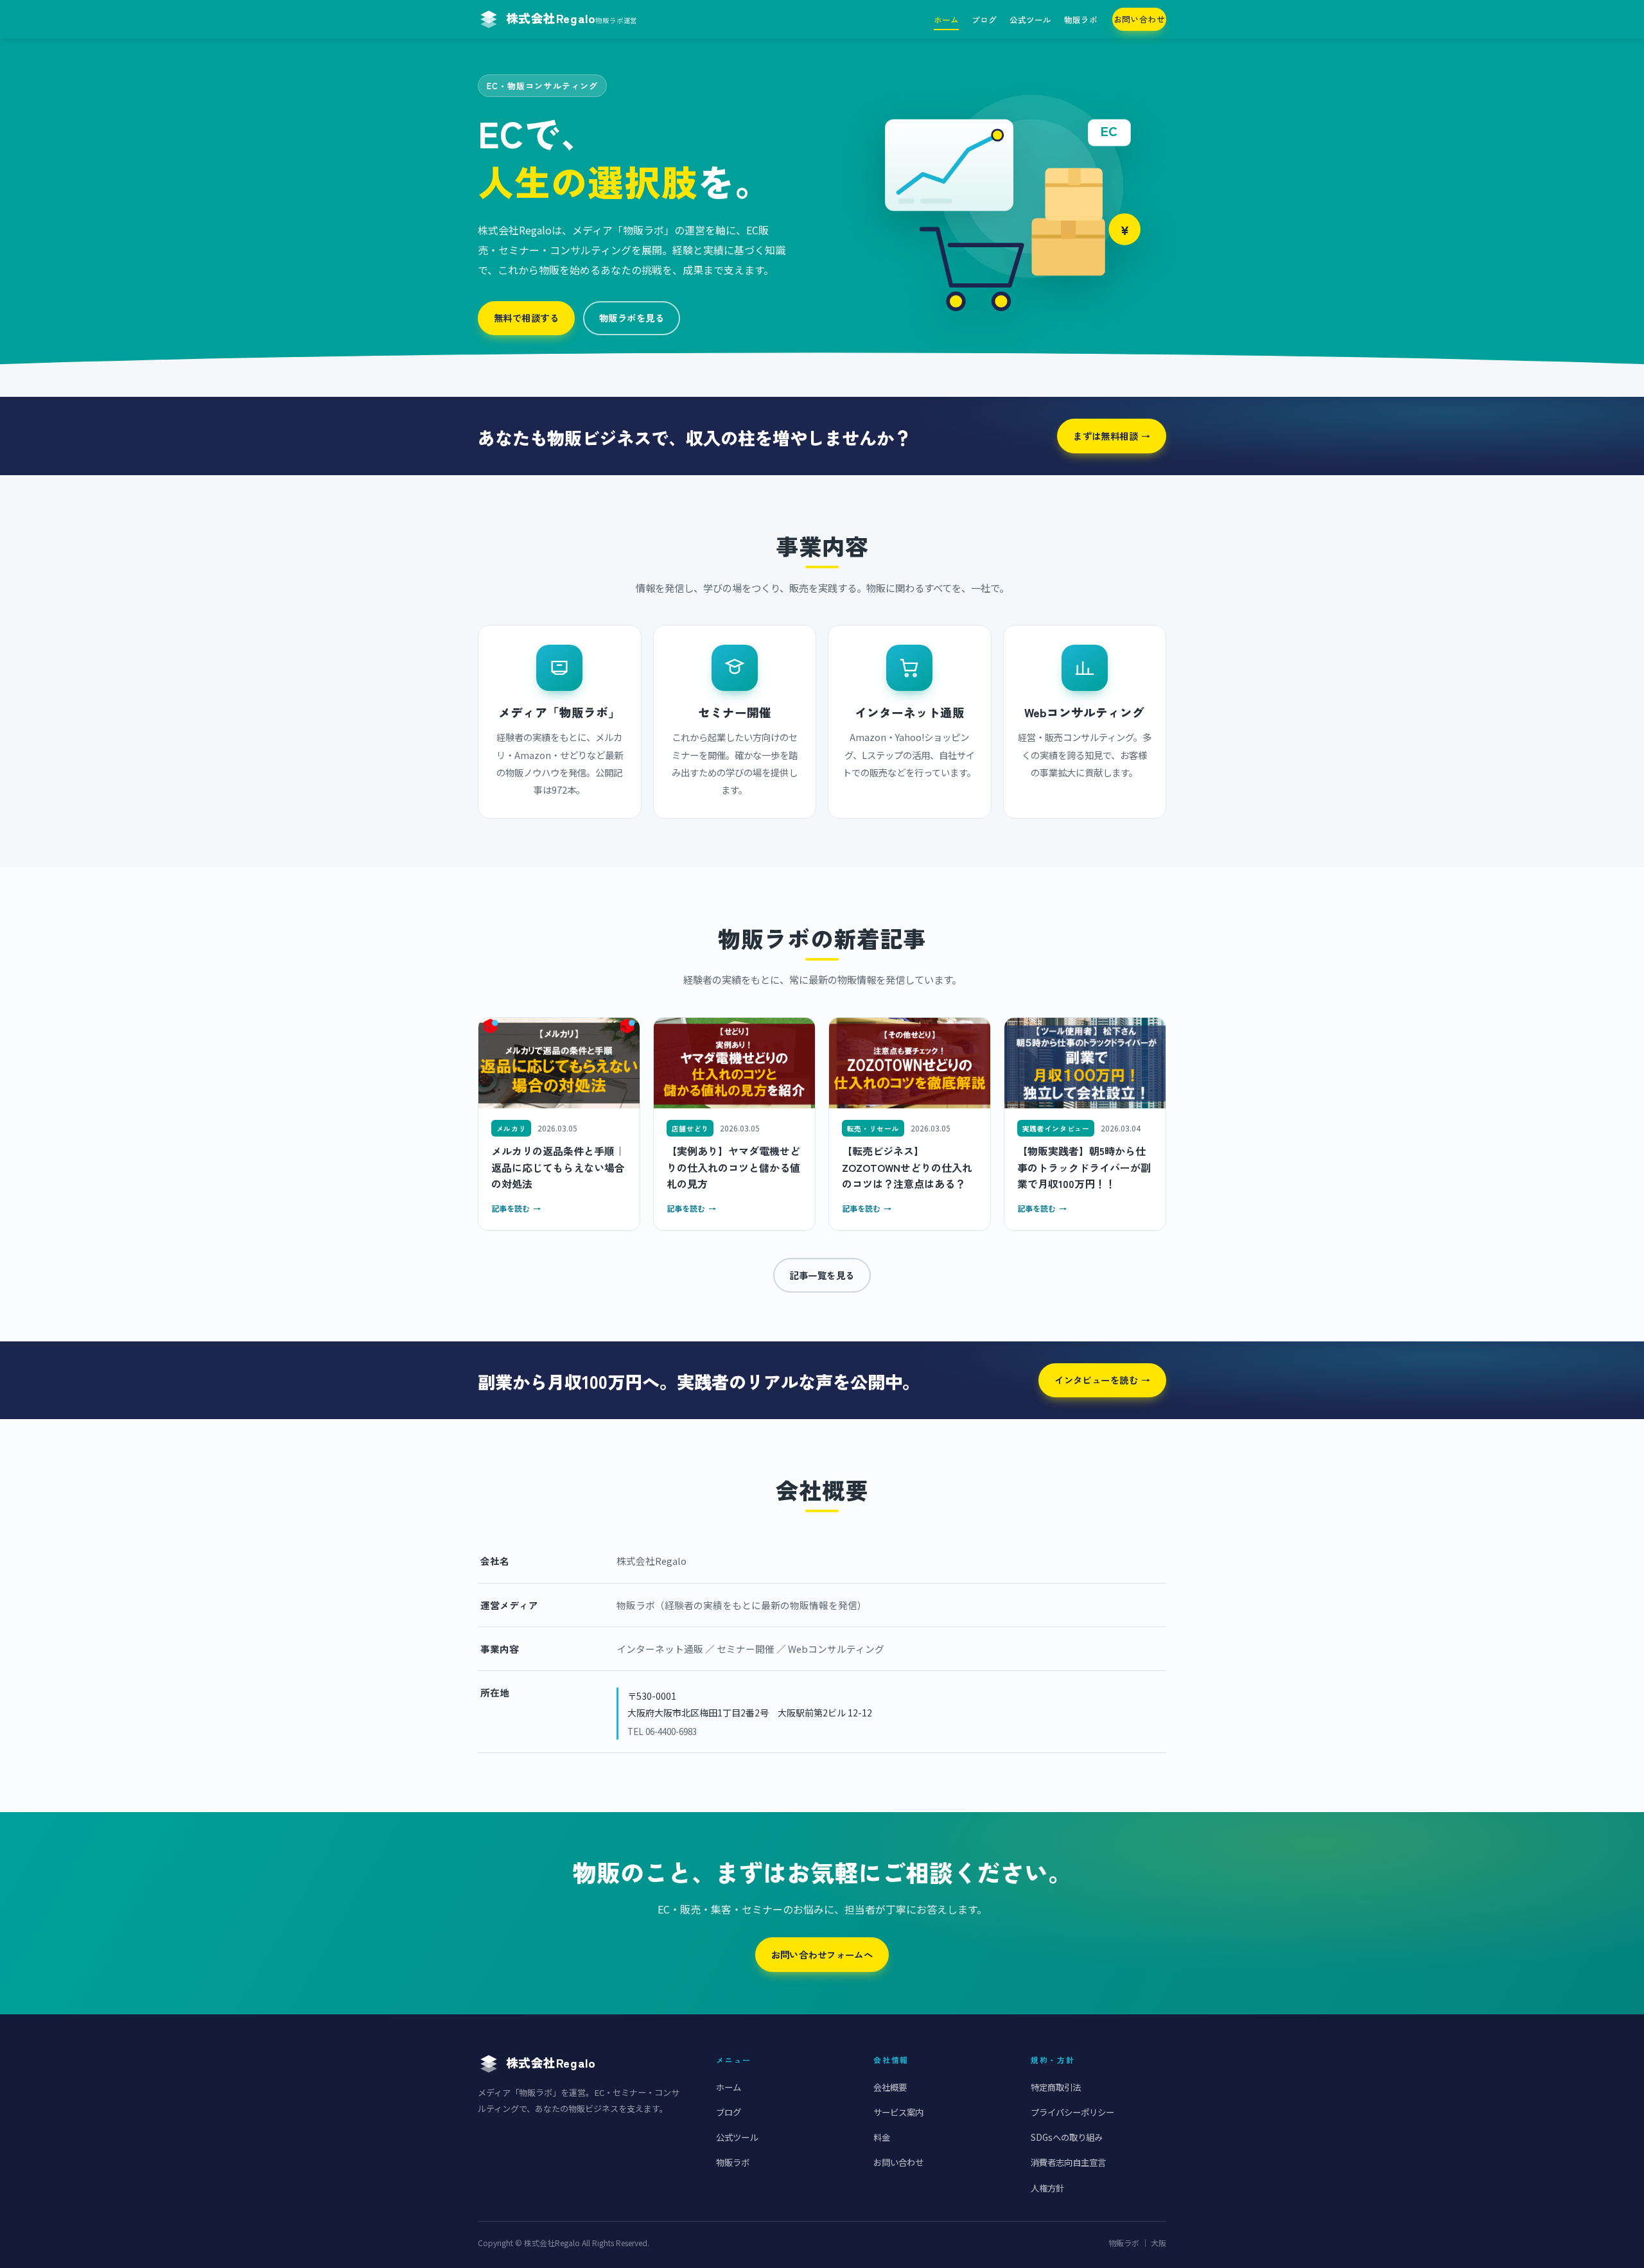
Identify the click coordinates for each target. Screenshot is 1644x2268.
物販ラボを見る (632, 318)
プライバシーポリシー (1072, 2112)
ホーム (946, 20)
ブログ (984, 20)
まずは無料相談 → (1112, 436)
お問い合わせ (1139, 19)
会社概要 (890, 2087)
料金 (882, 2137)
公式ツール (1030, 20)
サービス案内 (898, 2112)
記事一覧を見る (822, 1275)
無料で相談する (526, 318)
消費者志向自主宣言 (1068, 2162)
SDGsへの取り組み (1067, 2137)
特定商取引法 (1056, 2087)
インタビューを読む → (1102, 1380)
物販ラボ (1081, 20)
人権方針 (1047, 2188)
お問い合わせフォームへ (822, 1954)
